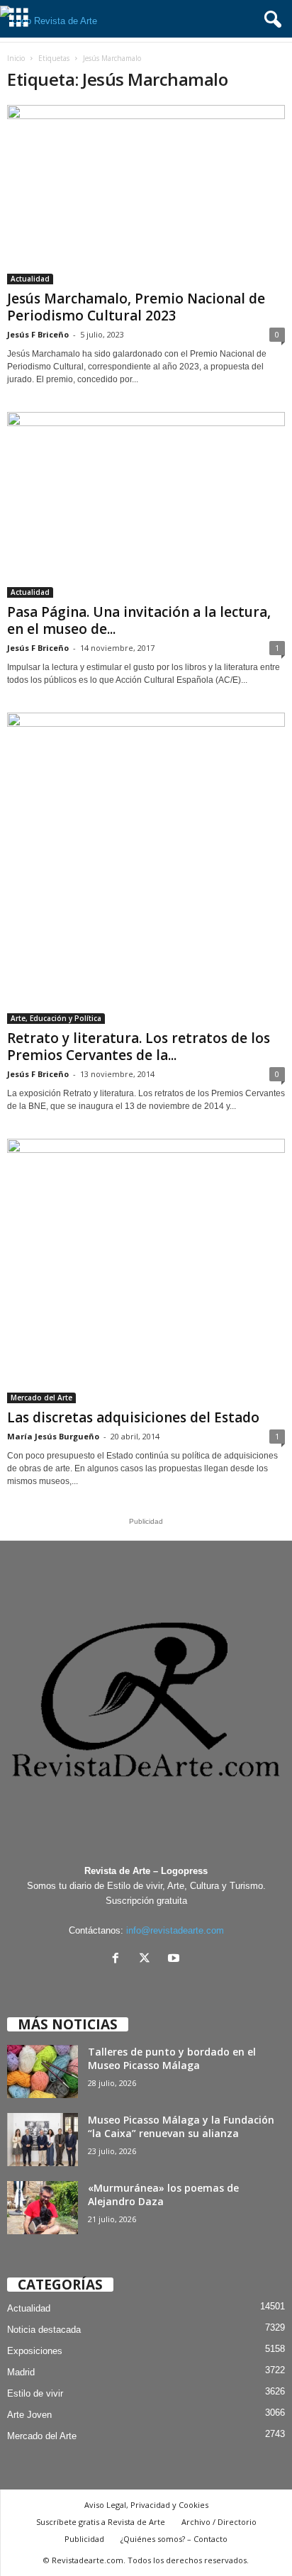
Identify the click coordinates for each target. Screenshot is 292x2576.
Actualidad (30, 279)
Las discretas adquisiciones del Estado (133, 1417)
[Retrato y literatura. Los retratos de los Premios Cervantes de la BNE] (146, 869)
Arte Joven (29, 2415)
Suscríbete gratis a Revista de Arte (101, 2522)
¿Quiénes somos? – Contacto (174, 2539)
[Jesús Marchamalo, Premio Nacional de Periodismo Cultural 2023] (146, 195)
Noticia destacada (44, 2330)
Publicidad (84, 2539)
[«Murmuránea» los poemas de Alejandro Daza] (43, 2208)
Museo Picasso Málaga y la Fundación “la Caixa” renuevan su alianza (181, 2126)
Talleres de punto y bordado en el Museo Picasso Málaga (172, 2058)
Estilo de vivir (35, 2393)
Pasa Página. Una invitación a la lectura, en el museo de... (139, 620)
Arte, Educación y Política (56, 1018)
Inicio (16, 58)
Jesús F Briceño (38, 334)
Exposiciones (35, 2351)
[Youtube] (175, 1959)
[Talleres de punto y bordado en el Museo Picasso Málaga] (43, 2072)
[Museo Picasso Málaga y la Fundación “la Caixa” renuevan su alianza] (43, 2140)
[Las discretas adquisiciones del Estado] (146, 1271)
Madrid (21, 2372)
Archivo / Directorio (219, 2522)
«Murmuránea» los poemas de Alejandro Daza (163, 2195)
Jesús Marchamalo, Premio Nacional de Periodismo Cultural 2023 (136, 307)
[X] (148, 1959)
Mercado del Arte (41, 1398)
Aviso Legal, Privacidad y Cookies (146, 2505)
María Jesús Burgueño (53, 1436)
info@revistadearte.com (175, 1930)
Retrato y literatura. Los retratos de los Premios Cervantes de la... (139, 1047)
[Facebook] (119, 1959)
